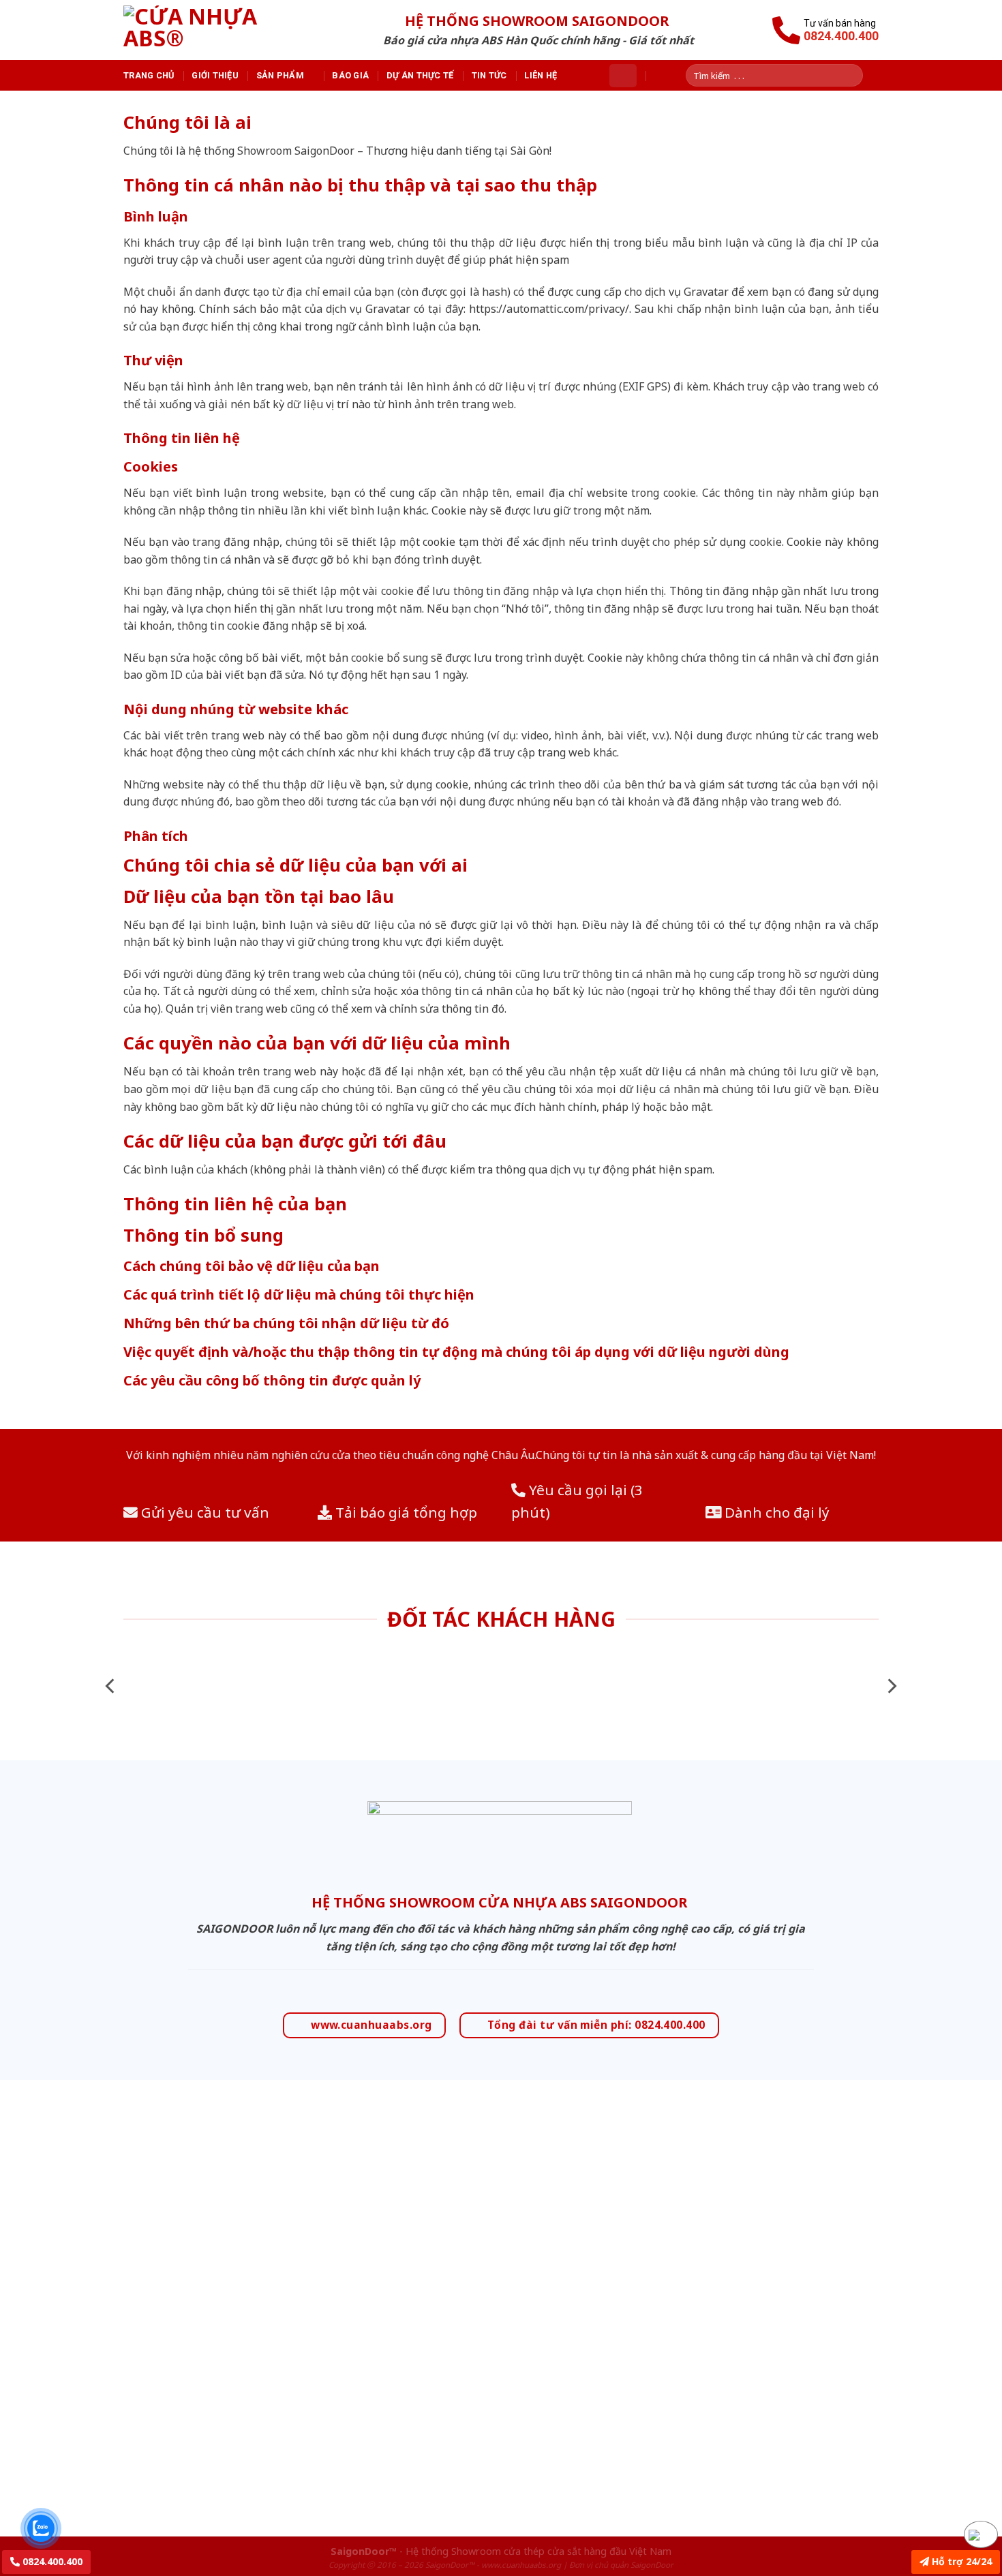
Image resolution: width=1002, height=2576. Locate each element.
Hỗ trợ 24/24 (960, 2561)
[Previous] (111, 1686)
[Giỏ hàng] (623, 76)
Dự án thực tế (420, 75)
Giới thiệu (215, 75)
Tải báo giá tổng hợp (405, 1512)
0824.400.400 (51, 2561)
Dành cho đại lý (775, 1512)
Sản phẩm (280, 75)
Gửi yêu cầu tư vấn (203, 1512)
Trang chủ (149, 75)
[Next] (891, 1686)
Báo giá (350, 75)
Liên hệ (541, 75)
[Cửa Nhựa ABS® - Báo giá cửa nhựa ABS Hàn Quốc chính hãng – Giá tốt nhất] (210, 30)
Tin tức (489, 75)
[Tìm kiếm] (857, 75)
